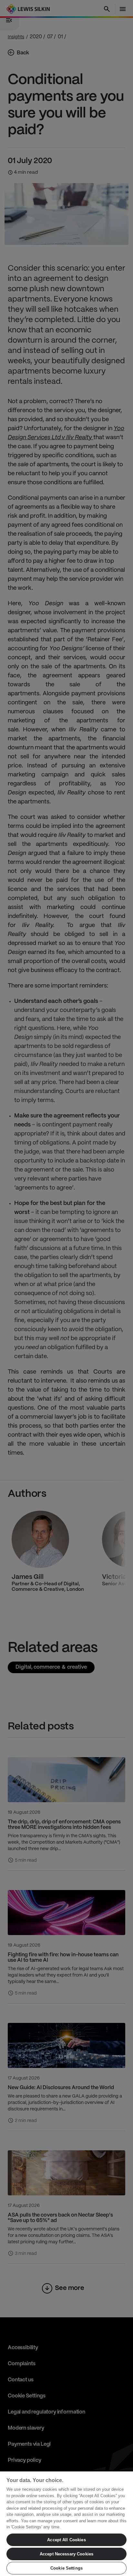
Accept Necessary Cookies (66, 2554)
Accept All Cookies (66, 2540)
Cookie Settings (66, 2568)
